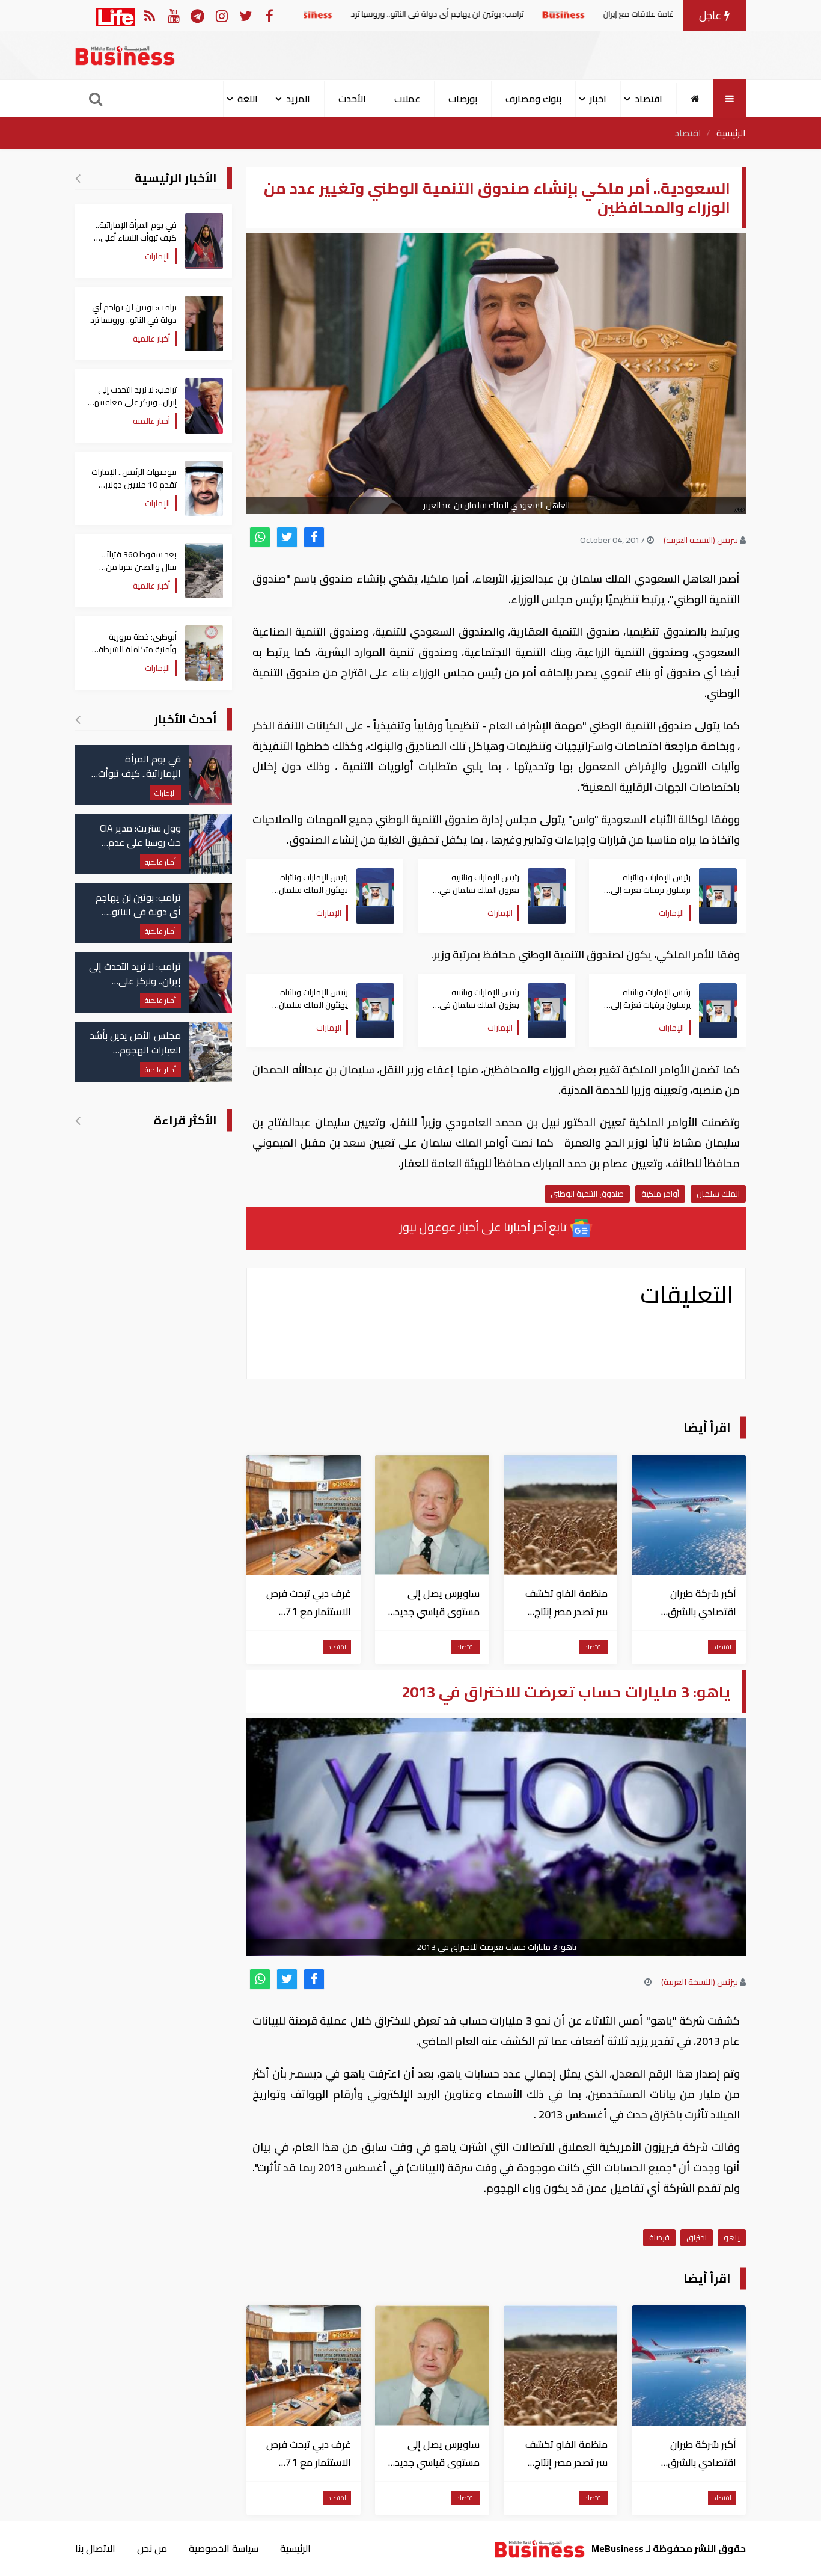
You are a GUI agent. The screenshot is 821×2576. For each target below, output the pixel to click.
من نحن (152, 2548)
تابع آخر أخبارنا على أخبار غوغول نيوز (484, 1227)
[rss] (149, 15)
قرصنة (659, 2237)
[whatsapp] (260, 537)
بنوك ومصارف (533, 99)
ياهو (732, 2237)
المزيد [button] (298, 99)
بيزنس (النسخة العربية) (701, 540)
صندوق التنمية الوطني (587, 1194)
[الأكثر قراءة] (78, 1120)
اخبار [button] (598, 99)
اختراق (697, 2237)
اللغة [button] (248, 99)
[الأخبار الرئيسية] (78, 178)
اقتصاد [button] (649, 99)
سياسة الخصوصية (224, 2548)
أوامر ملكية (660, 1194)
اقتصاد (688, 133)
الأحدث (352, 99)
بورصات (463, 99)
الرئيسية (731, 133)
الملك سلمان (718, 1194)
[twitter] (287, 537)
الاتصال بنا (95, 2548)
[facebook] (314, 537)
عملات (407, 99)
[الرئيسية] (695, 99)
